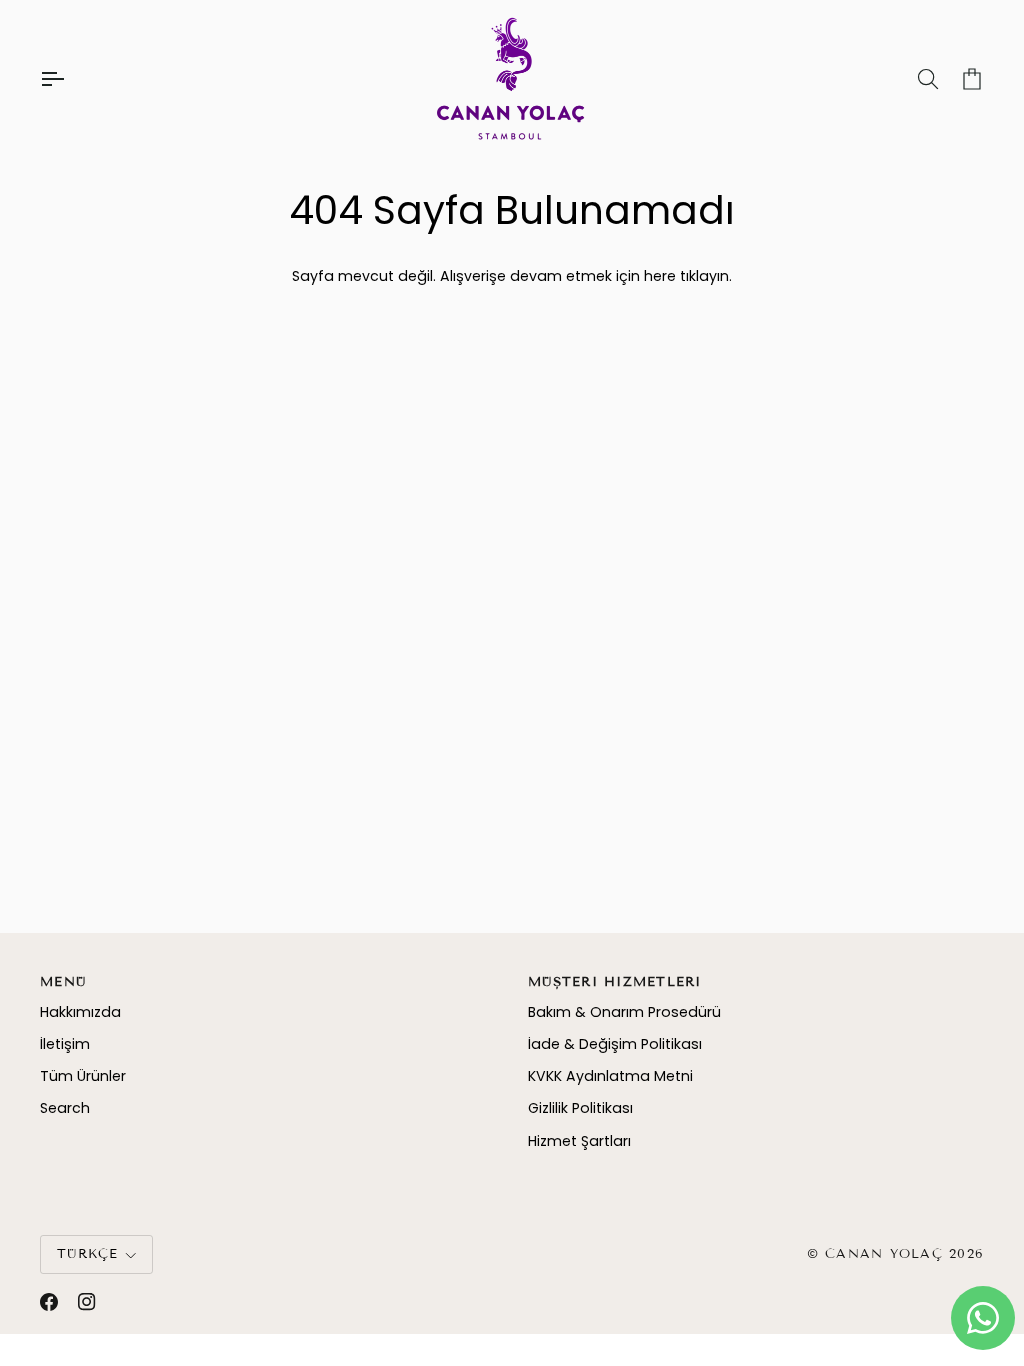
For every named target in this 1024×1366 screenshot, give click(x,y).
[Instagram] (87, 1302)
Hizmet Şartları (579, 1141)
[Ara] (910, 79)
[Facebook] (49, 1302)
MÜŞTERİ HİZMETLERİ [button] (615, 982)
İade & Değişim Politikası (615, 1044)
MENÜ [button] (63, 982)
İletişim (65, 1044)
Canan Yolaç (884, 1254)
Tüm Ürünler (83, 1076)
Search (65, 1108)
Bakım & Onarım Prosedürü (624, 1012)
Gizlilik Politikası (580, 1108)
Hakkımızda (80, 1012)
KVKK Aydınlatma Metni (610, 1076)
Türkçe (88, 1254)
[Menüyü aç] (70, 79)
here (660, 276)
